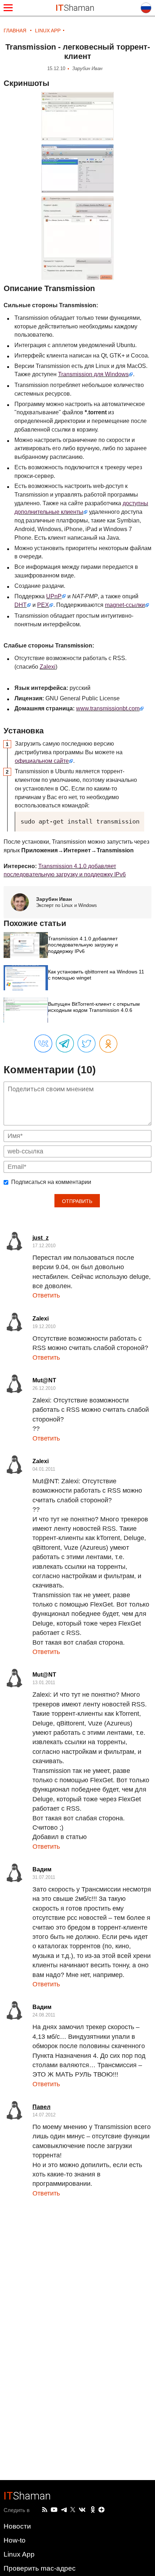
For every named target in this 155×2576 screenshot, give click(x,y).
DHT (21, 605)
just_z (41, 1238)
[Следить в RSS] (45, 2510)
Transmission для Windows (93, 374)
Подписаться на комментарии (51, 1182)
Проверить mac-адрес (40, 2568)
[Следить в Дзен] (102, 2510)
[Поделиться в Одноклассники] (108, 1044)
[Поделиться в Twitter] (87, 1044)
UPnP (54, 596)
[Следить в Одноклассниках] (93, 2510)
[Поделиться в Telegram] (65, 1044)
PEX (43, 605)
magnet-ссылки (125, 605)
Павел (41, 2107)
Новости (17, 2526)
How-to (15, 2540)
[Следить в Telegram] (64, 2510)
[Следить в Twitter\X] (73, 2510)
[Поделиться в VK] (43, 1044)
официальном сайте (42, 761)
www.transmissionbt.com (108, 708)
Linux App (19, 2554)
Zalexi (48, 667)
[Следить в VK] (82, 2510)
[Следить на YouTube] (54, 2510)
